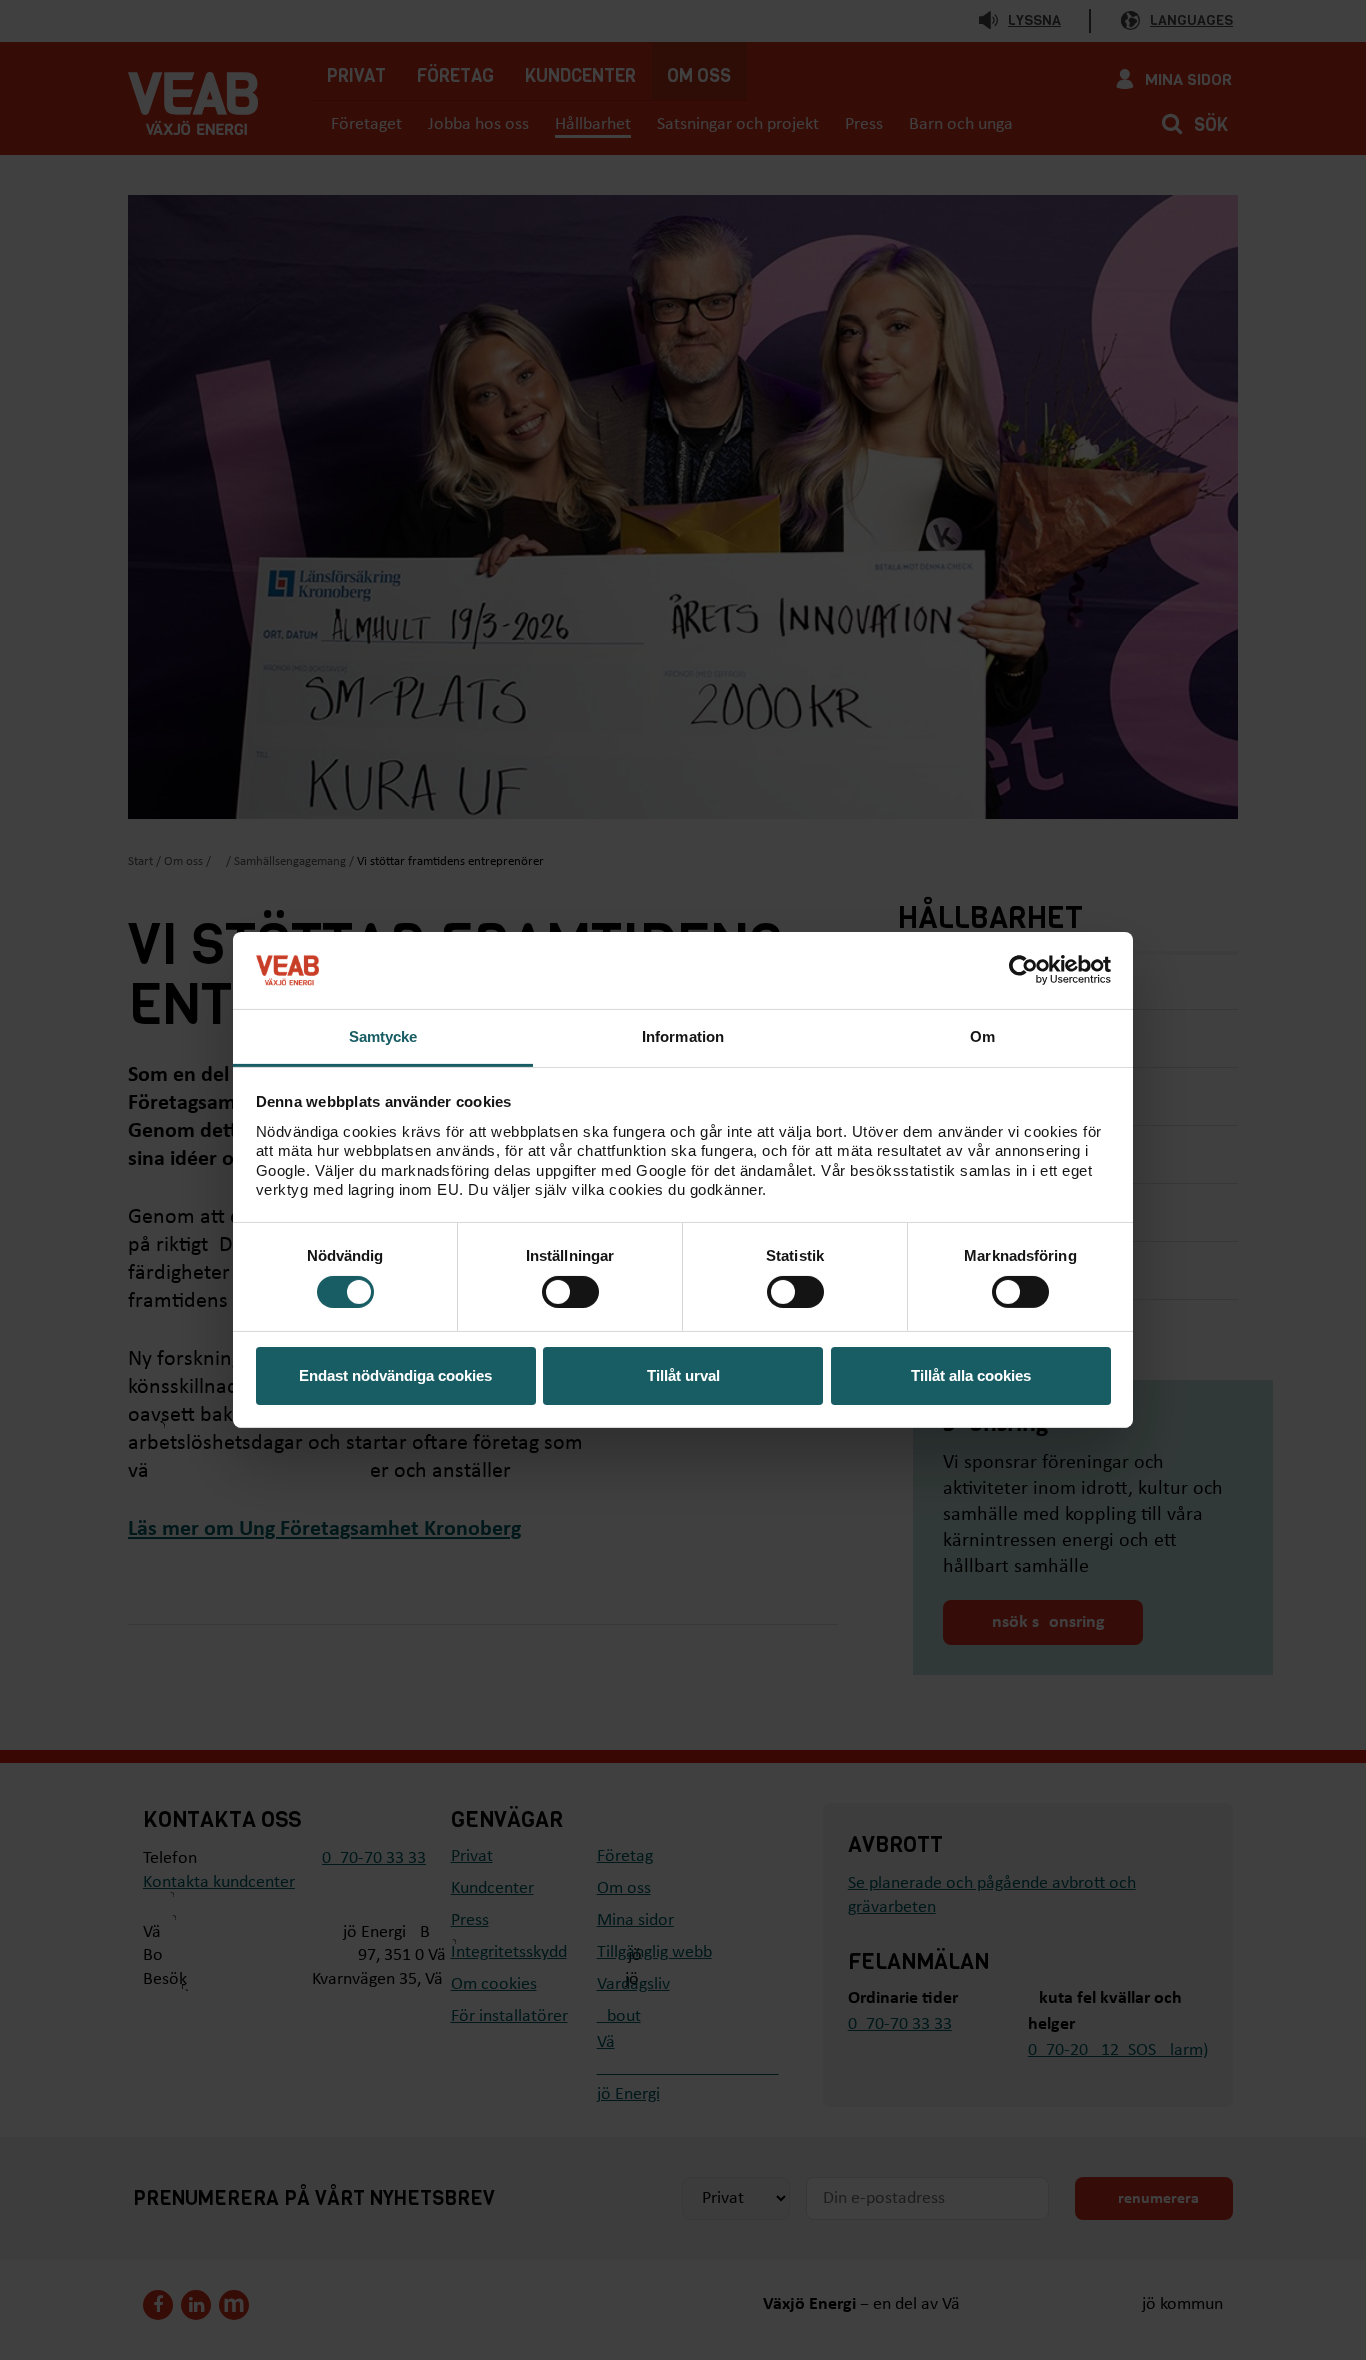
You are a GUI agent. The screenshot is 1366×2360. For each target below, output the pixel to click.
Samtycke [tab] (383, 1036)
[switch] (570, 1292)
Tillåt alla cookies (971, 1375)
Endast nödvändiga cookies (395, 1375)
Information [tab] (683, 1036)
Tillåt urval (683, 1375)
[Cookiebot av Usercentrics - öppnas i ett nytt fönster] (1023, 970)
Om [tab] (982, 1036)
